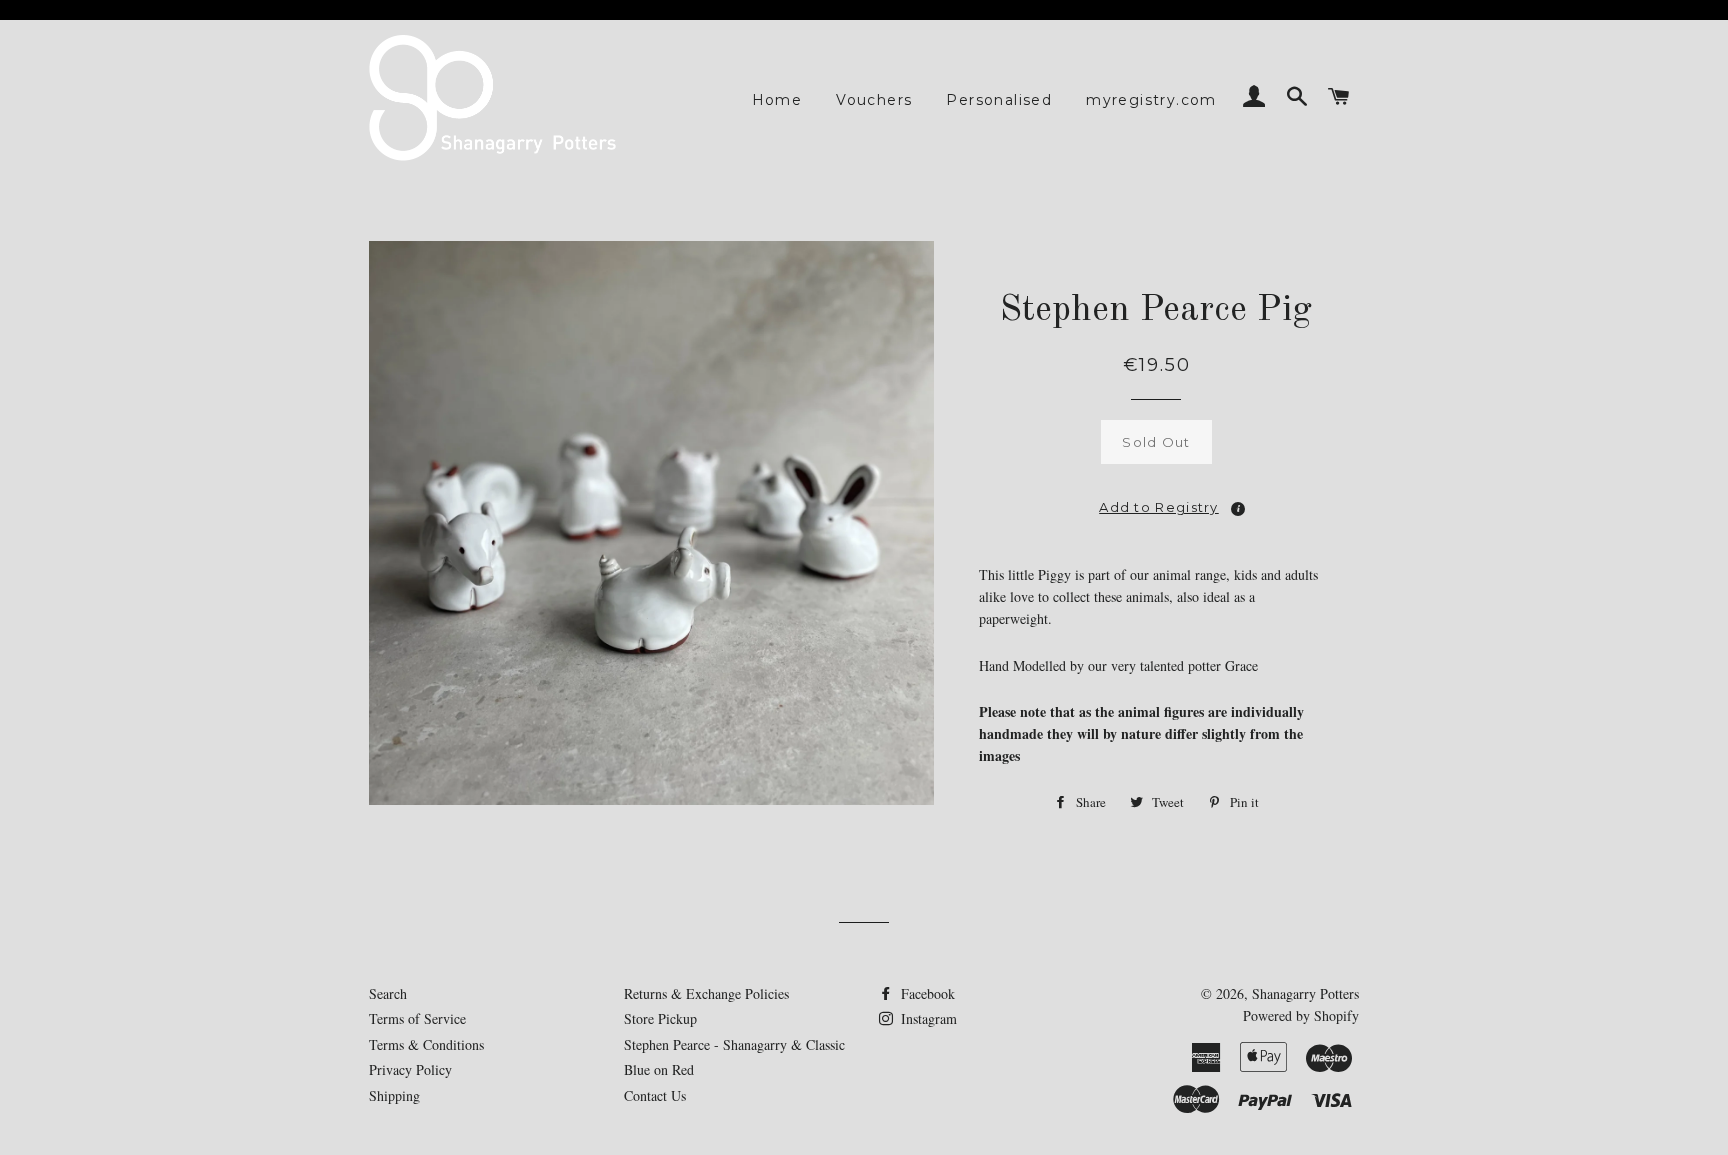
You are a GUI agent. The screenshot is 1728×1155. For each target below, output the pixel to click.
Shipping (394, 1095)
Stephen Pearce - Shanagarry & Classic (734, 1044)
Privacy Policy (410, 1069)
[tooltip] (1238, 509)
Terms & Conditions (426, 1044)
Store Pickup (660, 1018)
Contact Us (655, 1095)
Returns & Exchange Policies (706, 993)
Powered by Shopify (1301, 1015)
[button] (1157, 501)
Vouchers (874, 100)
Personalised (999, 100)
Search (388, 993)
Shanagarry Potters (1305, 993)
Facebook (926, 993)
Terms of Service (417, 1018)
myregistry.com (1151, 100)
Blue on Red (659, 1069)
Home (777, 100)
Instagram (927, 1018)
